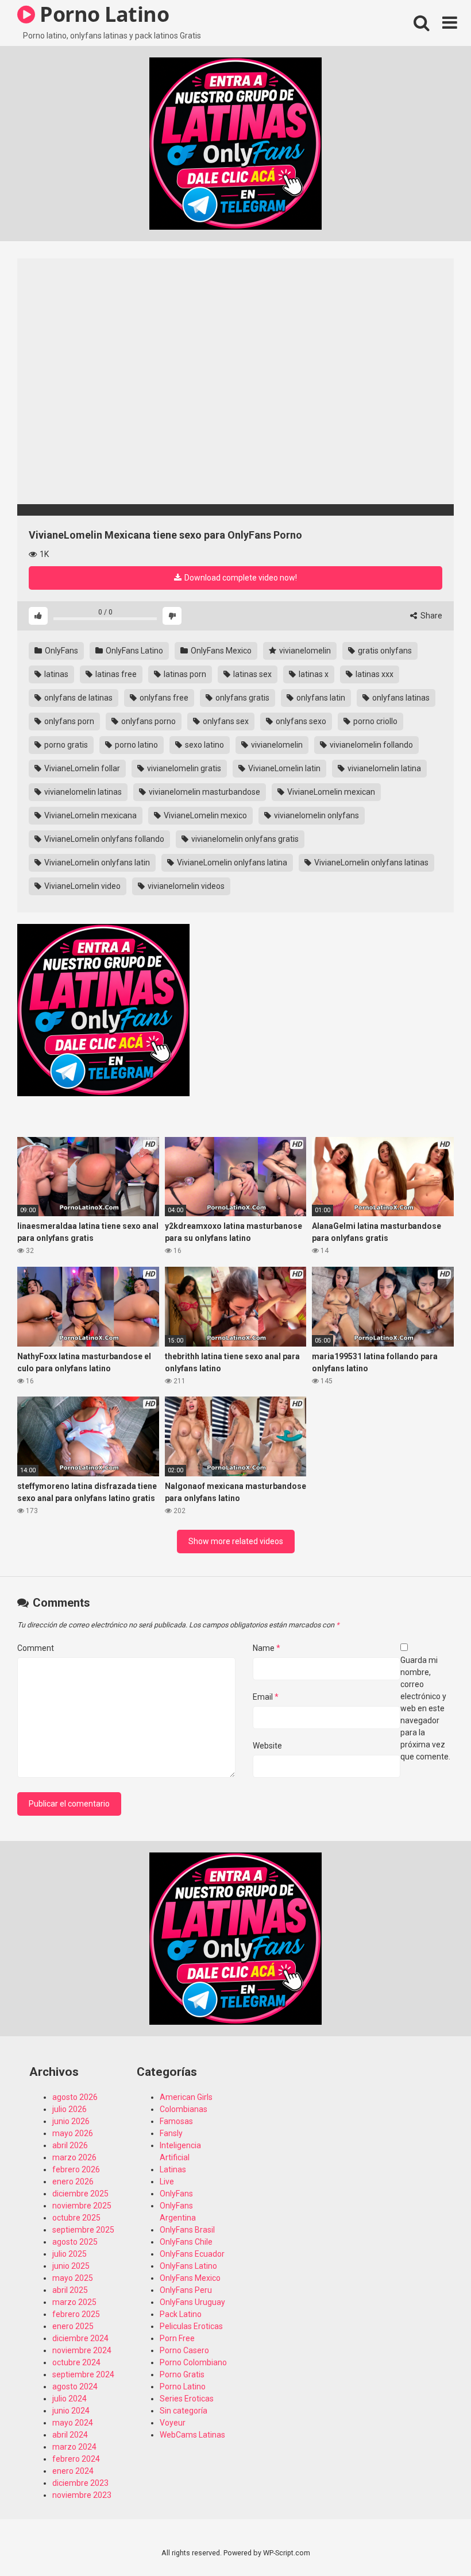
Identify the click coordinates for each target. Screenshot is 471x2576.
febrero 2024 (76, 2459)
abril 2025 (70, 2290)
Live (167, 2182)
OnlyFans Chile (186, 2242)
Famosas (176, 2121)
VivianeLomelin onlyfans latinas (370, 862)
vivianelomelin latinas (82, 792)
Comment (36, 1648)
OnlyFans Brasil (187, 2230)
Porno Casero (184, 2350)
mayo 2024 (73, 2423)
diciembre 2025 (80, 2194)
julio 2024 (70, 2399)
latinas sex (252, 674)
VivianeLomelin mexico (204, 815)
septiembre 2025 (83, 2230)
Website (267, 1746)
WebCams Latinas (192, 2435)
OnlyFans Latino (134, 651)
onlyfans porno (148, 721)
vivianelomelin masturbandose (204, 792)
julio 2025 (70, 2254)
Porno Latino (183, 2387)
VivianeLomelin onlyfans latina (231, 862)
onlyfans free (163, 698)
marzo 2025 (74, 2302)
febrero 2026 (76, 2169)
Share (431, 616)
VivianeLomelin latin (283, 768)
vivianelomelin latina (383, 768)
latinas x (313, 674)
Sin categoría (184, 2411)
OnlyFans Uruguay (192, 2302)
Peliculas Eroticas (191, 2326)
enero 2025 (73, 2326)
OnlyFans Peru (186, 2290)
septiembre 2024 (83, 2374)
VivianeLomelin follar (81, 768)
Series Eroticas (187, 2399)
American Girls (186, 2097)
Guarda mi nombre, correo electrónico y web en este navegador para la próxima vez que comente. (425, 1708)
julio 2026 (70, 2109)
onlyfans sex (225, 721)
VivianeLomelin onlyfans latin (96, 862)
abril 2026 (70, 2145)
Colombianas (184, 2109)
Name (267, 1648)
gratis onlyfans (384, 651)
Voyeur (173, 2423)
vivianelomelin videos (185, 886)
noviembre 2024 (82, 2350)
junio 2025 (71, 2266)
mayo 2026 (73, 2133)
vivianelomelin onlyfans (316, 815)
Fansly (171, 2133)
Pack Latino (181, 2314)
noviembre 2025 (82, 2206)
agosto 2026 (75, 2097)
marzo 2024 (74, 2447)
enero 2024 (73, 2471)
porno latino (136, 745)
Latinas (173, 2169)
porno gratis (65, 745)
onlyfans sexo (300, 721)
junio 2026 (71, 2121)
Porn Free (177, 2338)
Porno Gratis (182, 2374)
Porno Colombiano (193, 2362)
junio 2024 (71, 2411)
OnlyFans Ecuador (192, 2254)
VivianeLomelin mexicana (90, 815)
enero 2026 (73, 2182)
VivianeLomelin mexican (330, 792)
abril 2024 (70, 2435)
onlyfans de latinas (78, 698)
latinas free (115, 674)
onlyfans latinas (400, 698)
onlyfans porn (68, 721)
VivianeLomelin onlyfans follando (103, 839)
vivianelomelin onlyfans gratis (244, 839)
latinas (55, 674)
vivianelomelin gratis (183, 768)
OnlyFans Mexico (220, 651)
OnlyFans (61, 651)
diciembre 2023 (80, 2483)
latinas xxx (374, 674)
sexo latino (204, 745)
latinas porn (184, 674)
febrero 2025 (76, 2314)
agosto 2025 (75, 2242)
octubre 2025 (76, 2218)
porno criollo (375, 721)
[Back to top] (433, 2541)
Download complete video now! (240, 578)
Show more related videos (236, 1541)
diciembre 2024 (80, 2338)
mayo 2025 (73, 2278)
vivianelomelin (304, 651)
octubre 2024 (76, 2362)
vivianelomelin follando (370, 745)
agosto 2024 (75, 2387)
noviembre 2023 (82, 2495)
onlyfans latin (320, 698)
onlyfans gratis (242, 698)
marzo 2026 (74, 2157)
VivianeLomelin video (82, 886)
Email (266, 1697)
